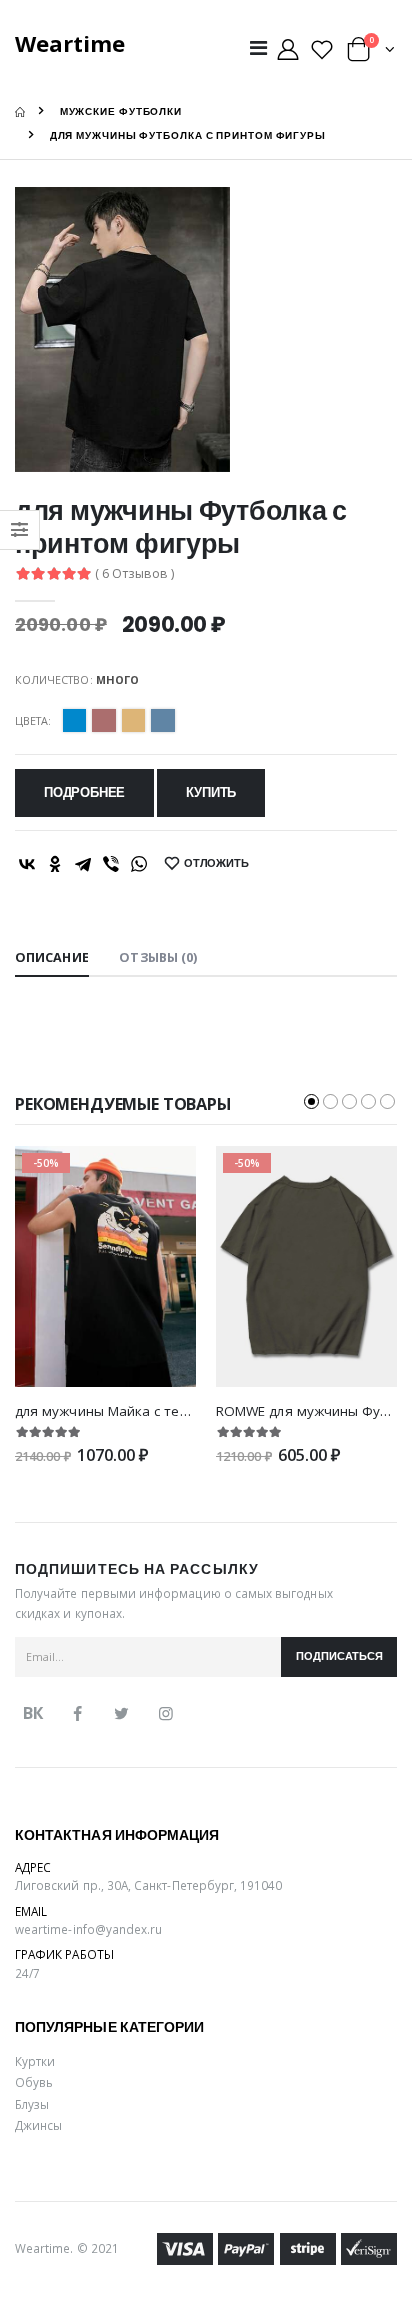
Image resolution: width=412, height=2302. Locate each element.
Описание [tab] (52, 957)
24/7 (27, 1973)
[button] (371, 53)
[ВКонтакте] (27, 864)
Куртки (35, 2061)
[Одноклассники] (55, 864)
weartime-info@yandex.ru (88, 1929)
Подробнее (84, 792)
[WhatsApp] (139, 864)
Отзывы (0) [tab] (158, 957)
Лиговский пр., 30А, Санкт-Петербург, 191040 (149, 1885)
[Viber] (111, 864)
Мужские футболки (121, 111)
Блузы (32, 2104)
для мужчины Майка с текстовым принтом (157, 1411)
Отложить (216, 863)
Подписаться (339, 1656)
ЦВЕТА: (33, 720)
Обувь (34, 2082)
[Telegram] (83, 864)
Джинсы (38, 2125)
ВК (33, 1713)
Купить (211, 792)
